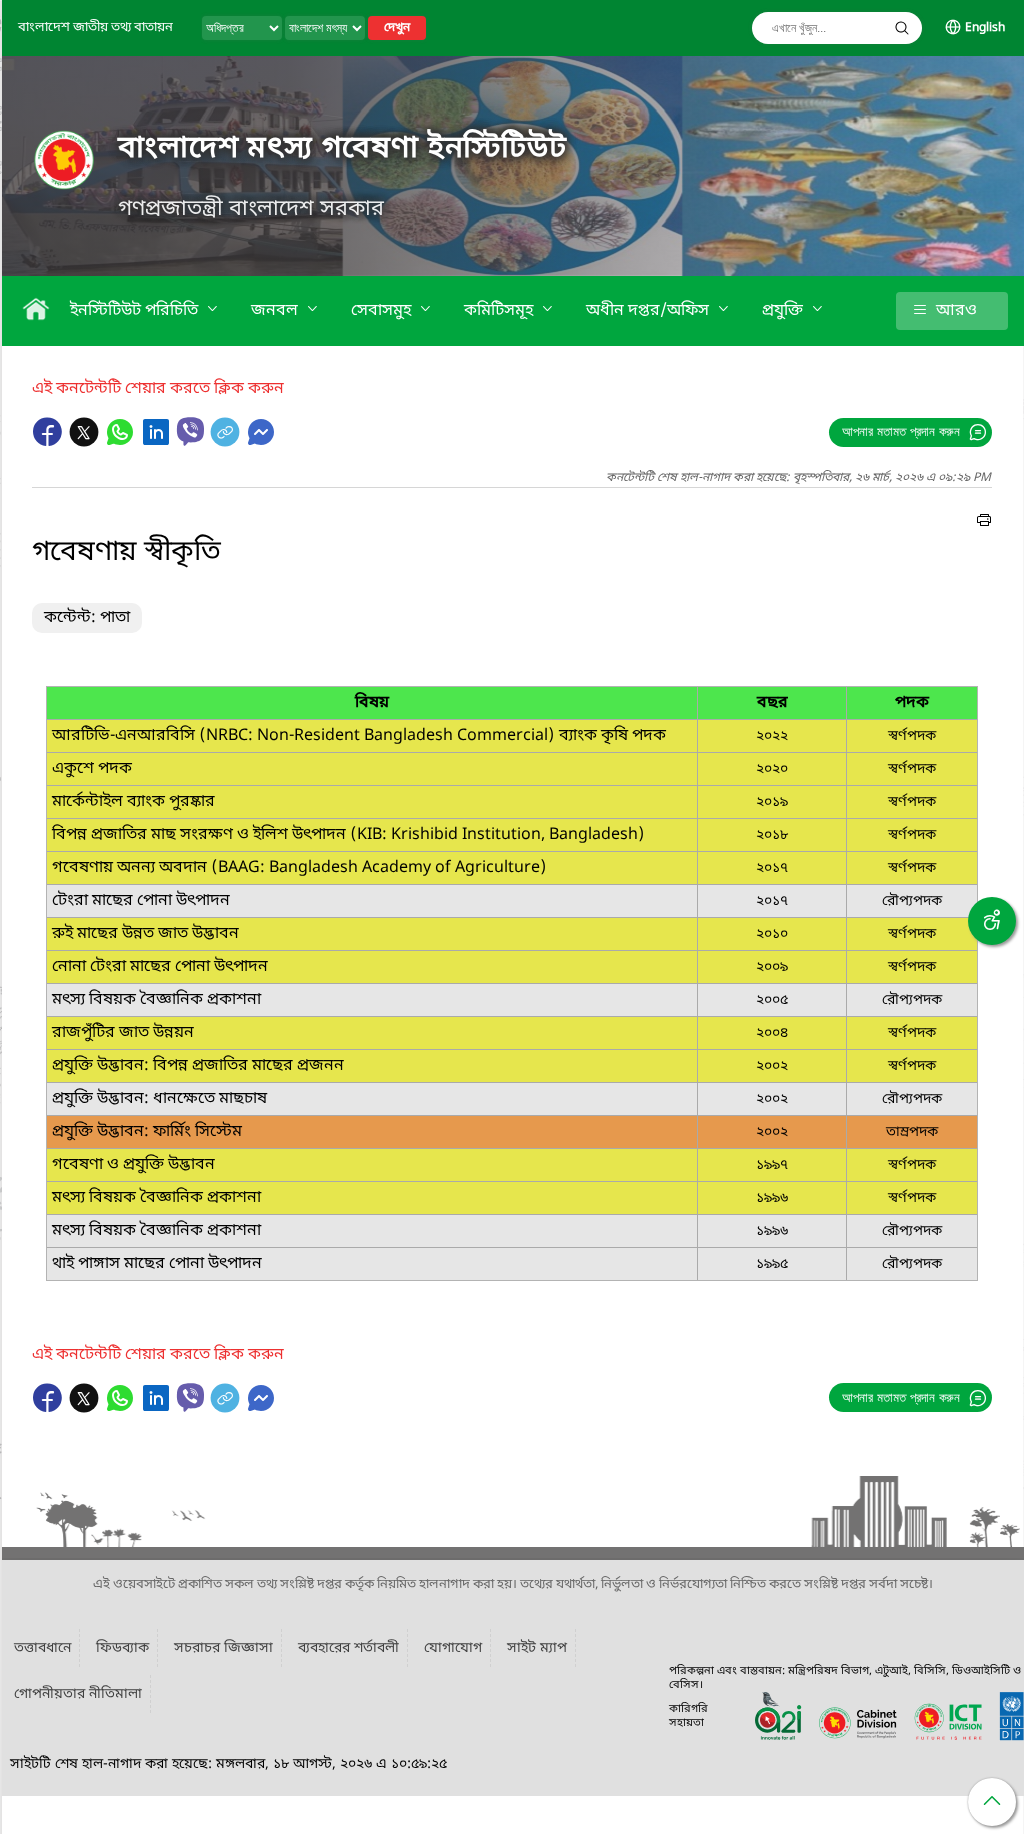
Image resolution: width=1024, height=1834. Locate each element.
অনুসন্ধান (902, 28)
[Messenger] (261, 442)
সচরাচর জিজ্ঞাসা (223, 1648)
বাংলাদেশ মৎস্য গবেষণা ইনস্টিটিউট (342, 149)
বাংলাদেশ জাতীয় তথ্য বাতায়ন (95, 27)
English (985, 28)
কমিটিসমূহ (500, 311)
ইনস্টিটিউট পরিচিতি (136, 311)
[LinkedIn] (158, 442)
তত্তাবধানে (42, 1648)
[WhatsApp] (122, 442)
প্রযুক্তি (784, 311)
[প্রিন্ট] (984, 523)
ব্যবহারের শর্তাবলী (348, 1648)
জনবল (276, 311)
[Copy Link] (227, 442)
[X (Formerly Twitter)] (86, 442)
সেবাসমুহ (383, 311)
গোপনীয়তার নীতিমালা (78, 1694)
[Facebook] (50, 442)
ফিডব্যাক (122, 1648)
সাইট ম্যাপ (537, 1648)
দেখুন (397, 28)
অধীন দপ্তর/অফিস (649, 311)
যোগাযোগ (453, 1648)
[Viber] (190, 431)
